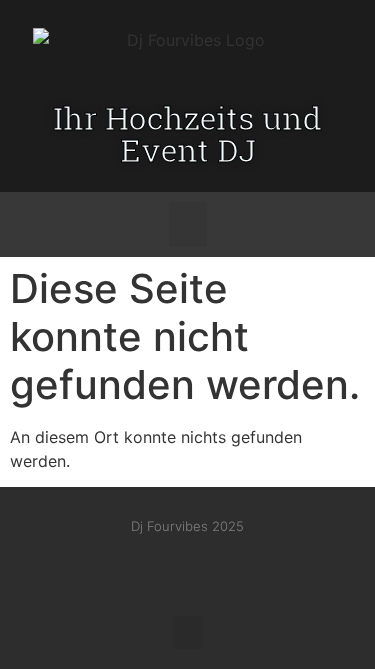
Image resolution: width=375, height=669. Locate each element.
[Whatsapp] (251, 566)
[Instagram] (167, 566)
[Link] (209, 566)
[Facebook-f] (125, 566)
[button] (188, 224)
